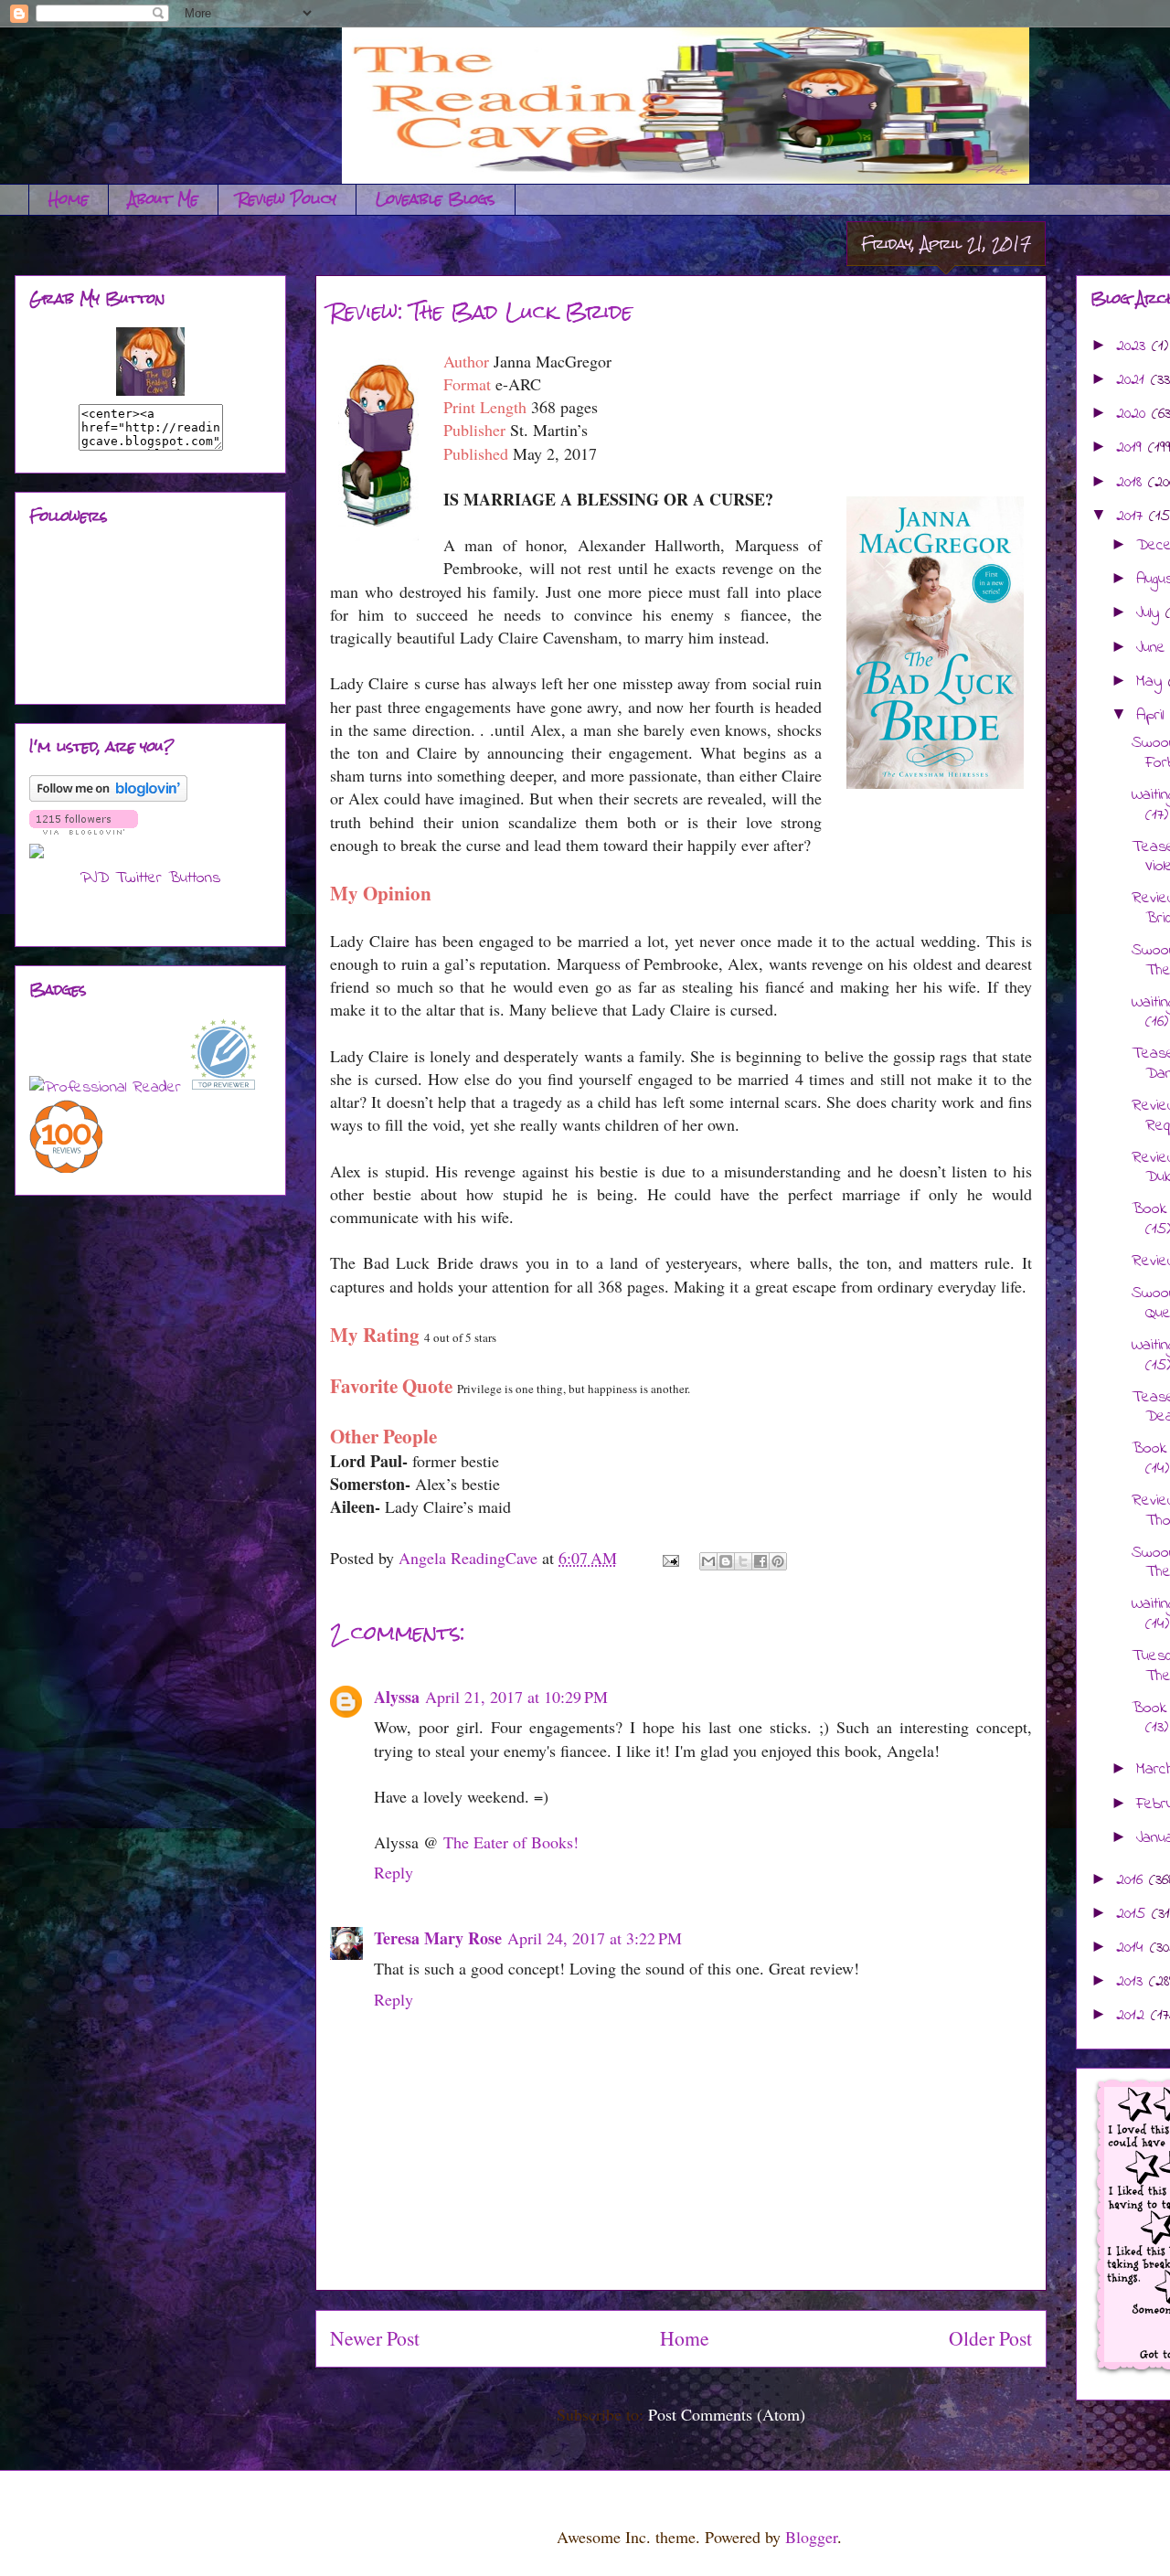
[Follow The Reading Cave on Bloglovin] (108, 798)
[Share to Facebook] (760, 1561)
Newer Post (375, 2338)
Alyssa (397, 1697)
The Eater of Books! (511, 1842)
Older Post (990, 2338)
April (1153, 716)
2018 (1132, 483)
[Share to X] (743, 1561)
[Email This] (708, 1561)
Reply (394, 1872)
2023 (1134, 346)
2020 (1134, 414)
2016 (1133, 1880)
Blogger (811, 2537)
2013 (1133, 1982)
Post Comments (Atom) (727, 2414)
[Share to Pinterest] (778, 1561)
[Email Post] (669, 1558)
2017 (1133, 516)
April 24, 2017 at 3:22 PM (595, 1938)
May (1152, 682)
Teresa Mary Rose (438, 1938)
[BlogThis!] (726, 1561)
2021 (1133, 380)
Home (69, 199)
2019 (1132, 448)
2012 (1133, 2016)
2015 (1134, 1914)
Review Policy (287, 199)
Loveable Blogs (436, 199)
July (1151, 613)
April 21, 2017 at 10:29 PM (516, 1697)
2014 (1133, 1948)
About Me (163, 199)
